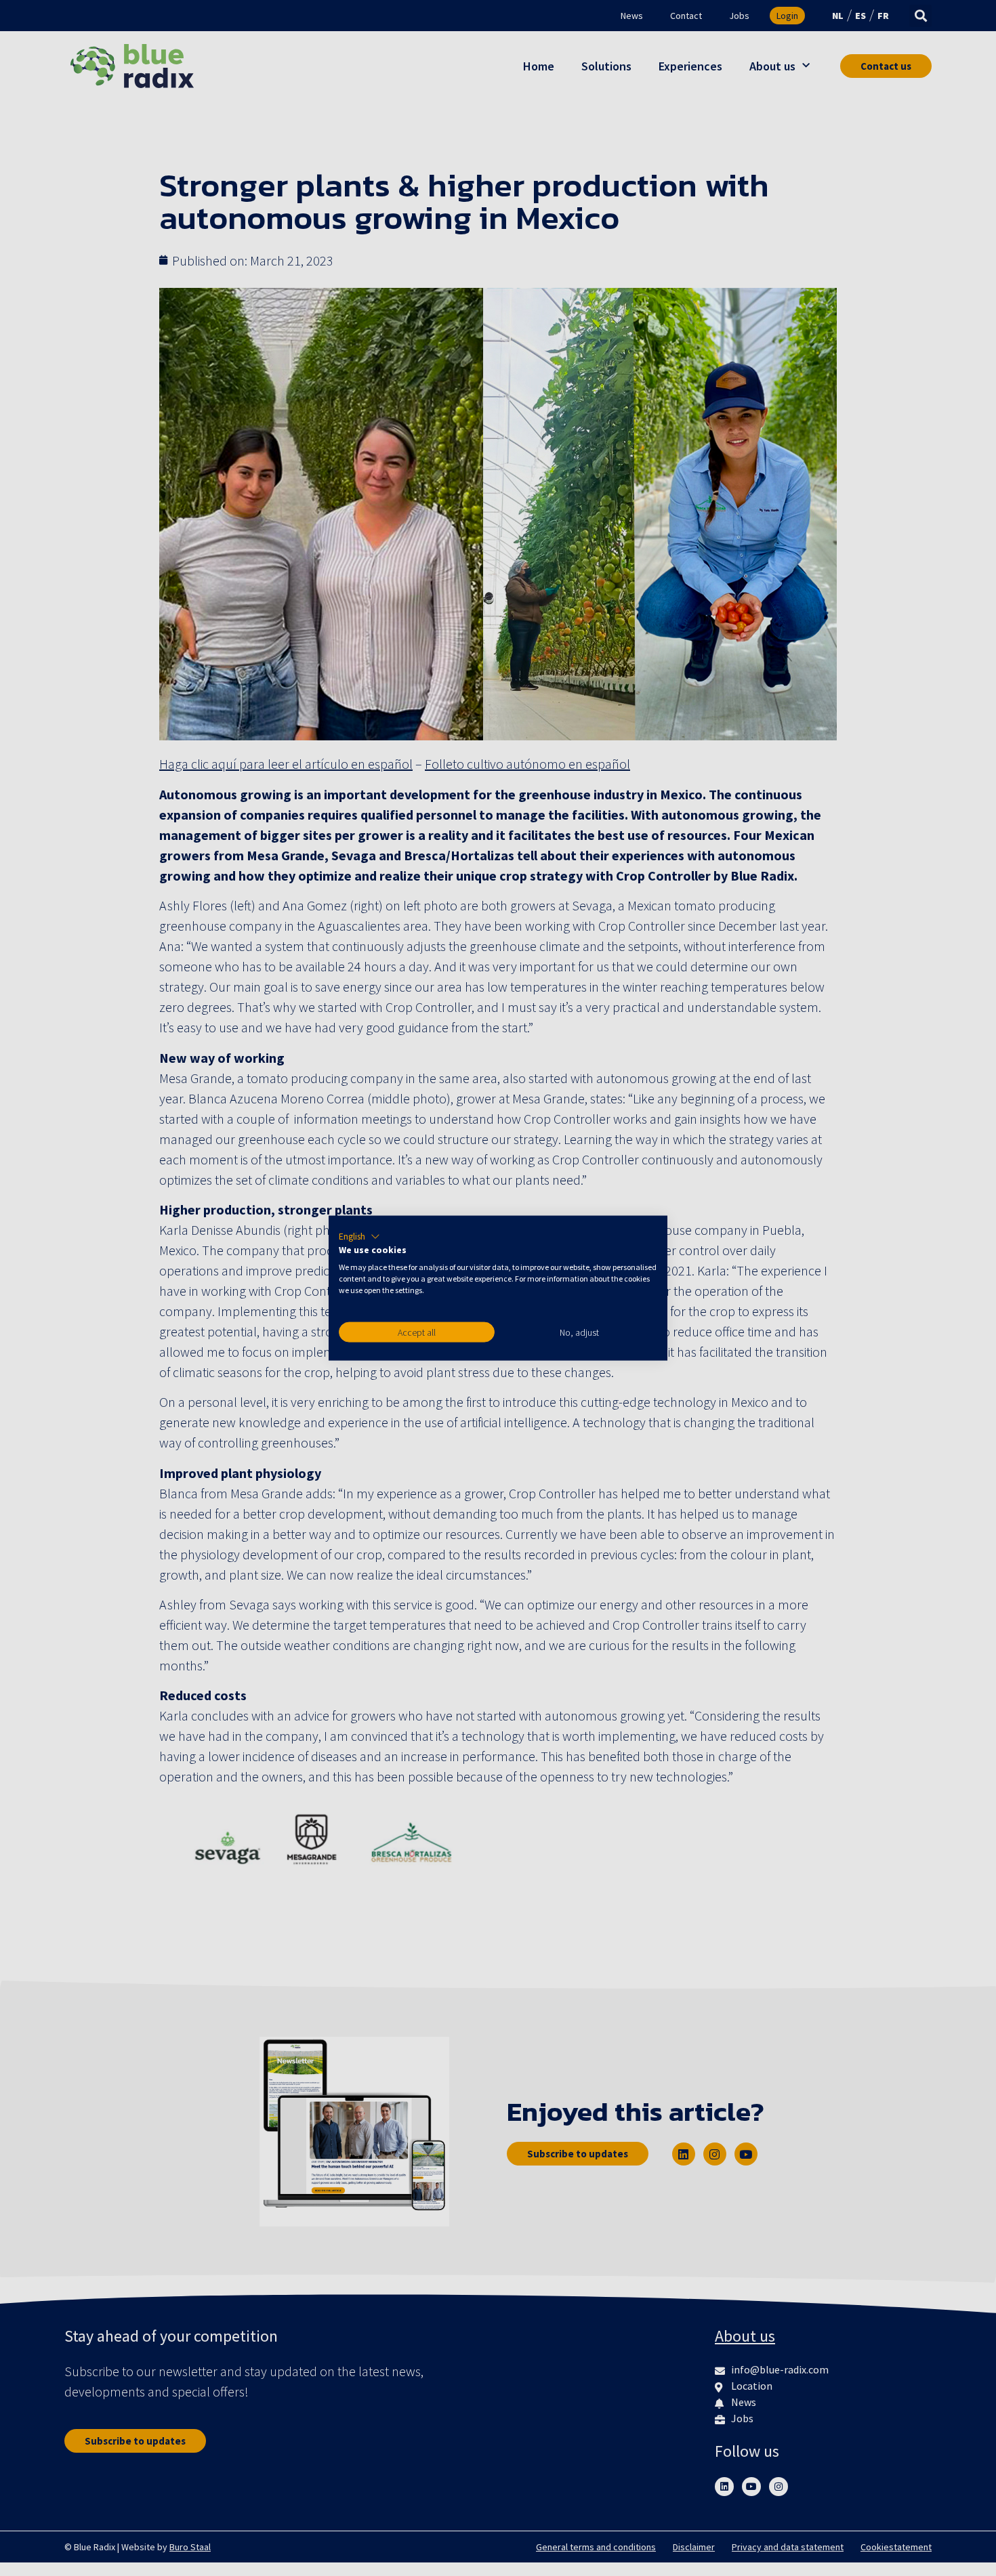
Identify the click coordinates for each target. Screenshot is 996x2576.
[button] (359, 1236)
